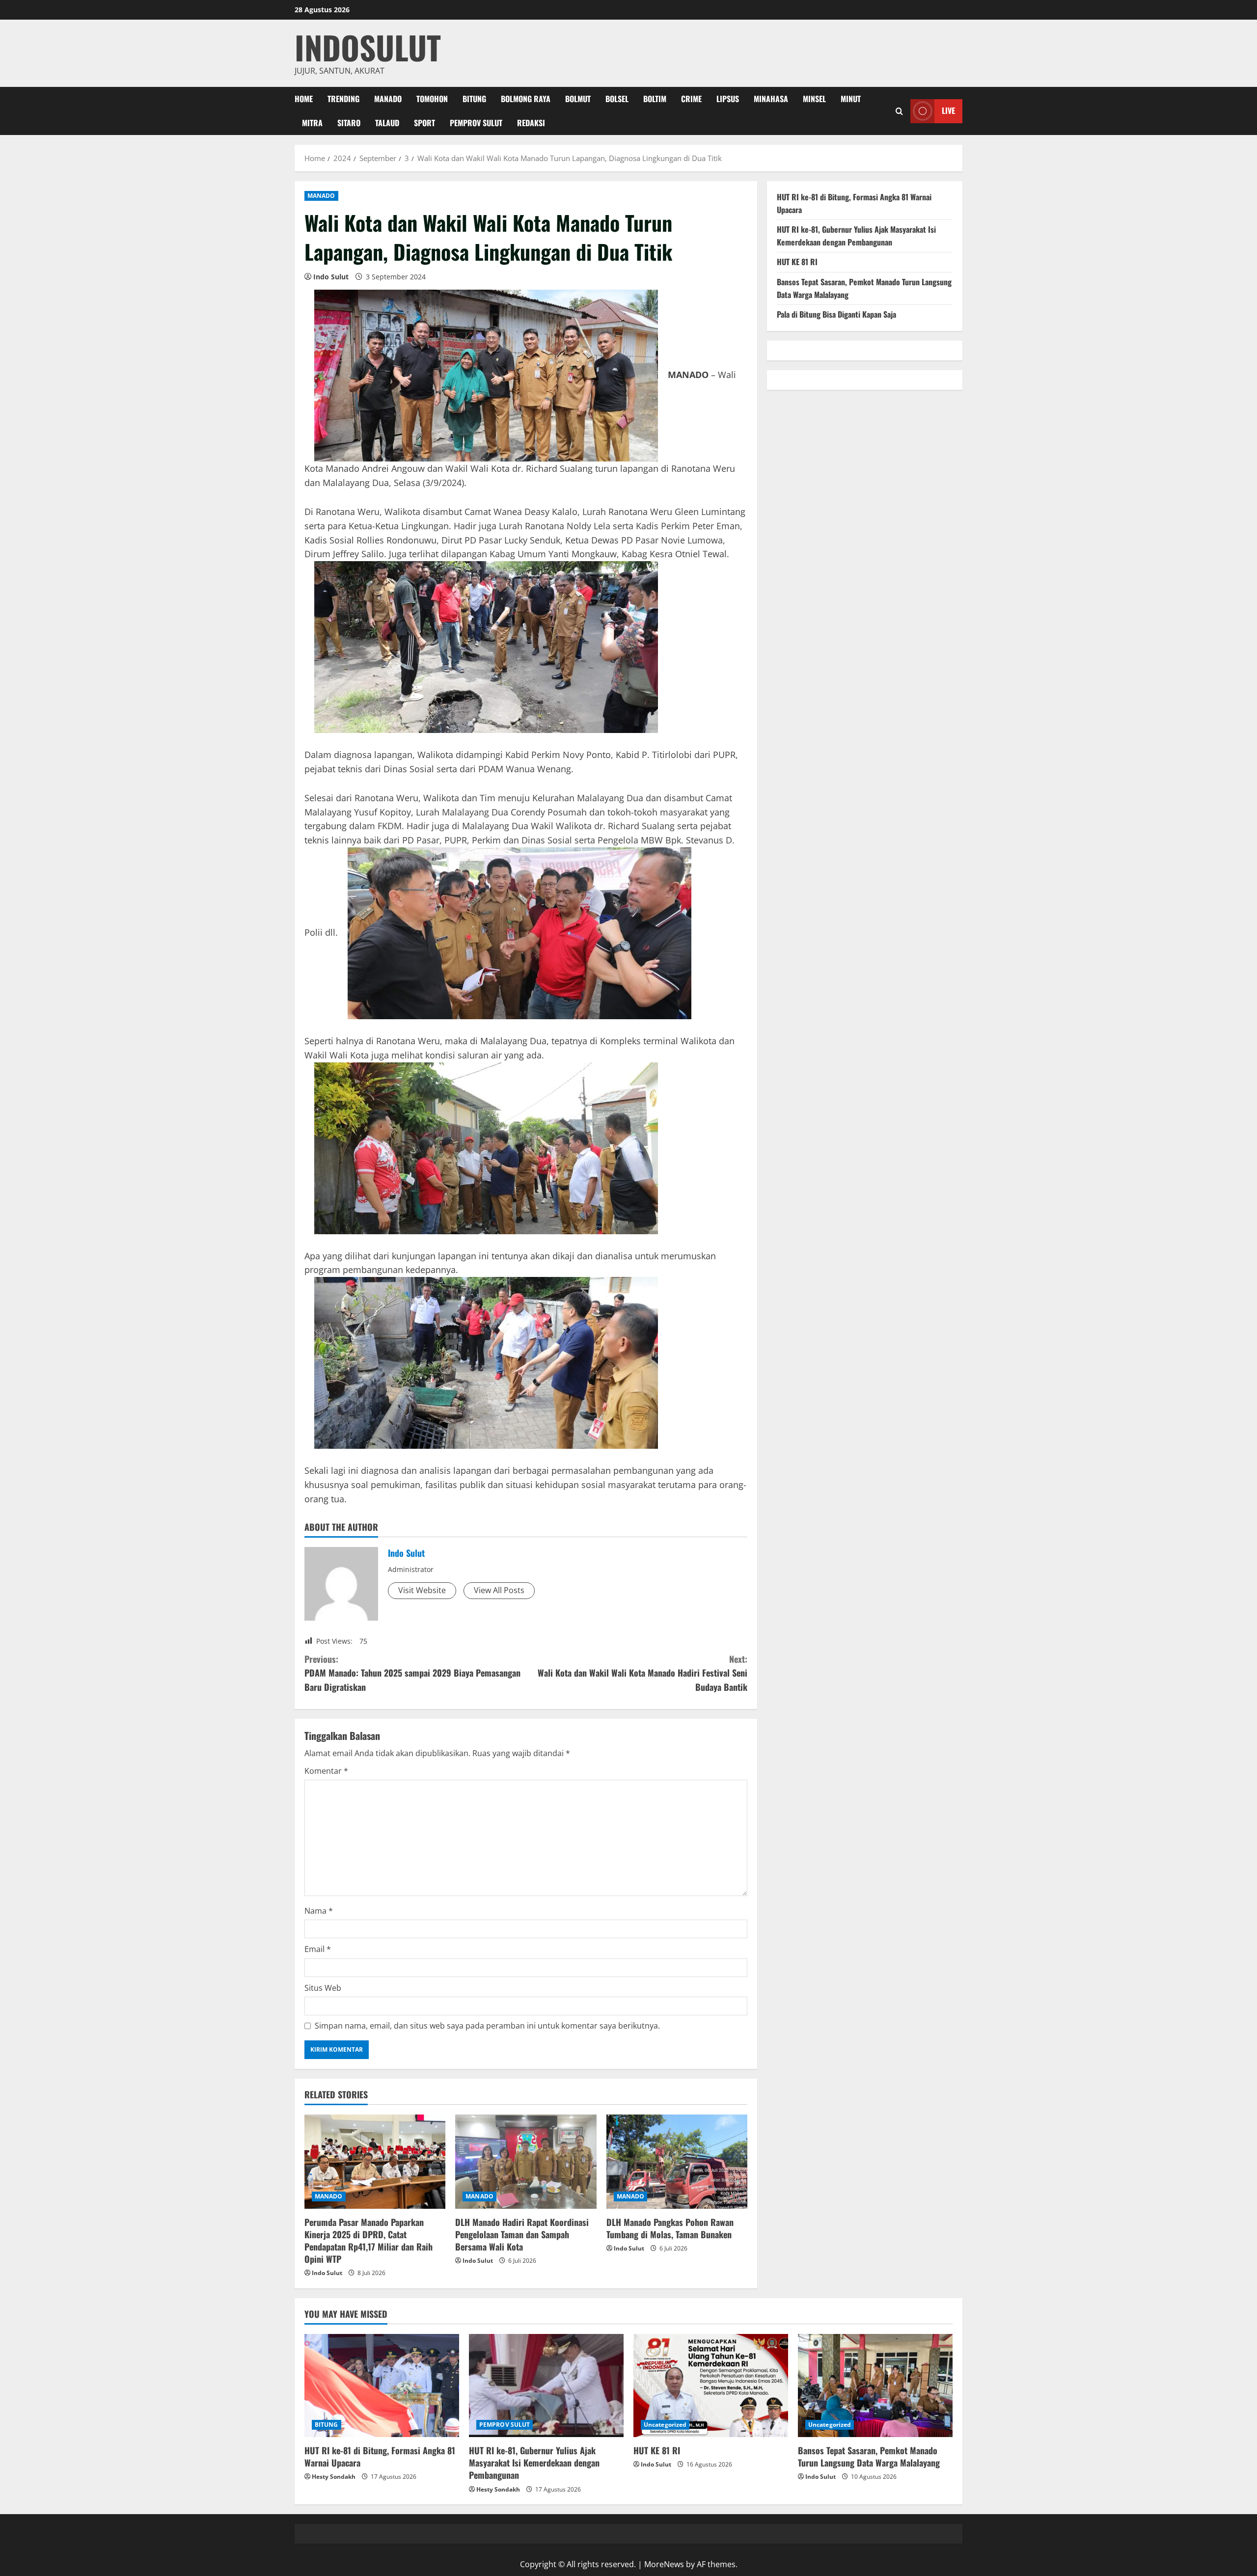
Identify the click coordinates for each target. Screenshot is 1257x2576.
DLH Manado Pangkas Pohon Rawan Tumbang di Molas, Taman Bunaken (670, 2228)
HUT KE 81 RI (797, 262)
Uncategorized (665, 2425)
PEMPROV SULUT (476, 123)
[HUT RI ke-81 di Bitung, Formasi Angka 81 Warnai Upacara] (382, 2386)
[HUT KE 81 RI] (711, 2386)
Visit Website (422, 1590)
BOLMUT (578, 99)
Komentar (326, 1771)
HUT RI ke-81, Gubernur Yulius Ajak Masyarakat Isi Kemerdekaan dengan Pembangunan (856, 236)
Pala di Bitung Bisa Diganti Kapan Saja (836, 314)
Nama (319, 1911)
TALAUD (387, 123)
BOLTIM (655, 99)
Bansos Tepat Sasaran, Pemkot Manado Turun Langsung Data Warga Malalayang (869, 2456)
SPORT (424, 123)
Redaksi (531, 123)
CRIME (691, 99)
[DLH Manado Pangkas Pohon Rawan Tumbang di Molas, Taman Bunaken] (677, 2162)
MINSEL (814, 99)
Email (318, 1949)
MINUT (851, 99)
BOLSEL (617, 99)
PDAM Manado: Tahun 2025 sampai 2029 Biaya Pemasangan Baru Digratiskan (412, 1673)
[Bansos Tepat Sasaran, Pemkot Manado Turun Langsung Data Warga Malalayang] (875, 2386)
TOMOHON (432, 99)
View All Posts (499, 1590)
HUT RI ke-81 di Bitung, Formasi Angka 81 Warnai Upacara (380, 2456)
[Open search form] (899, 111)
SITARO (349, 123)
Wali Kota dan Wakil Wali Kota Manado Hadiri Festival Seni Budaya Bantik (642, 1673)
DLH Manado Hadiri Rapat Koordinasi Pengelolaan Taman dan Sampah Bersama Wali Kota (522, 2234)
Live (948, 110)
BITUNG (474, 99)
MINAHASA (771, 99)
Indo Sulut (331, 277)
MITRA (312, 123)
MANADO (388, 99)
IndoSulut (368, 47)
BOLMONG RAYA (526, 99)
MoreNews (664, 2564)
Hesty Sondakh (334, 2477)
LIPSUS (728, 99)
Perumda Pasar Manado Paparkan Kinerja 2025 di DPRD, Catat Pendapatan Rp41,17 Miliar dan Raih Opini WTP (369, 2241)
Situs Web (323, 1988)
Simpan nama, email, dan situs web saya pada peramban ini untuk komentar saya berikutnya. (487, 2026)
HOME (304, 99)
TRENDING (343, 99)
